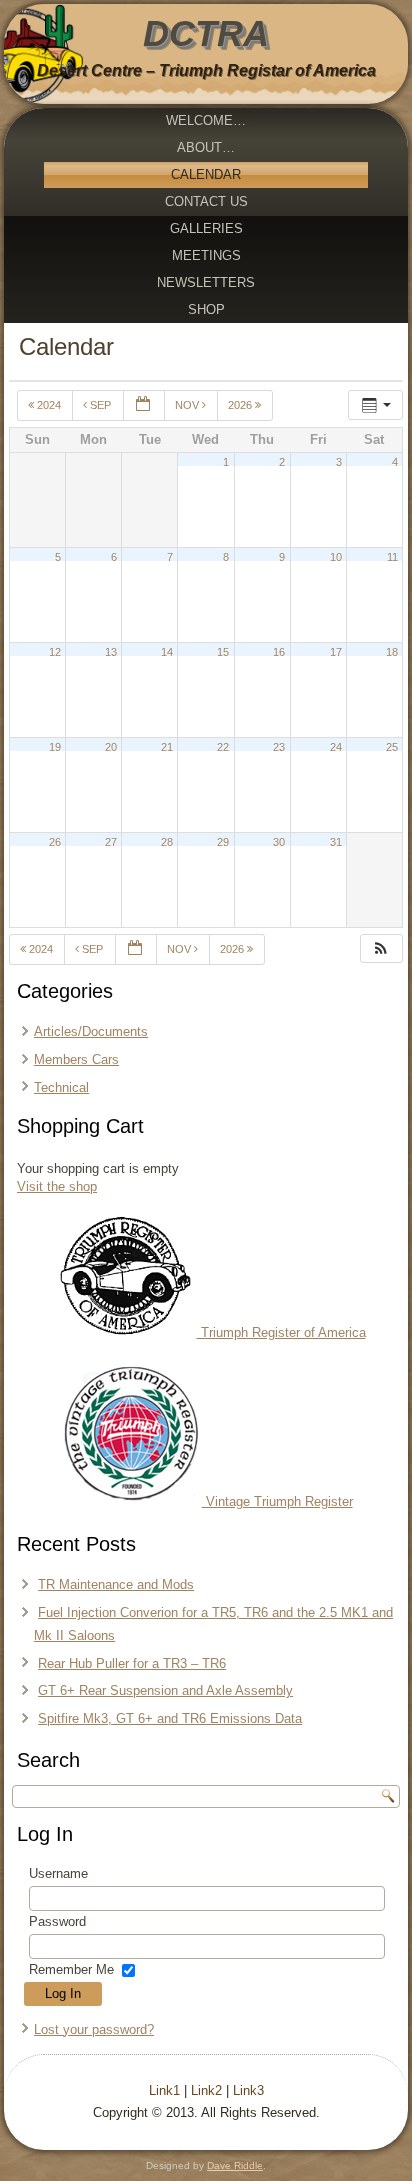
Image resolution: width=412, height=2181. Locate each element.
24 (336, 747)
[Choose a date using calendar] (144, 405)
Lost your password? (94, 2029)
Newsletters (206, 282)
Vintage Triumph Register (277, 1501)
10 (336, 557)
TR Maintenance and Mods (116, 1584)
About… (206, 147)
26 (55, 842)
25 (392, 747)
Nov (188, 405)
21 (167, 747)
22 (223, 747)
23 (279, 747)
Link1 (164, 2090)
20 (111, 747)
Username (58, 1873)
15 (223, 652)
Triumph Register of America (281, 1332)
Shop (206, 309)
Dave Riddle (235, 2165)
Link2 (206, 2090)
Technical (61, 1087)
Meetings (206, 255)
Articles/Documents (91, 1031)
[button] (381, 948)
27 (111, 842)
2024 (49, 405)
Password (57, 1921)
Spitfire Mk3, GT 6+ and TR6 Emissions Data (170, 1718)
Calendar (206, 174)
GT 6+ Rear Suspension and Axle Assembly (165, 1690)
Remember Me (71, 1969)
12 (55, 652)
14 (167, 652)
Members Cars (76, 1059)
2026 (241, 405)
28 (167, 842)
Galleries (206, 228)
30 (279, 842)
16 (279, 652)
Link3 (248, 2090)
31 (336, 842)
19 (55, 747)
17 (336, 652)
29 (223, 842)
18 (392, 652)
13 (111, 652)
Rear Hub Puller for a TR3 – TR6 (132, 1663)
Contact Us (206, 201)
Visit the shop (57, 1186)
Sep (100, 405)
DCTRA (206, 33)
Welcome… (206, 120)
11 (392, 557)
